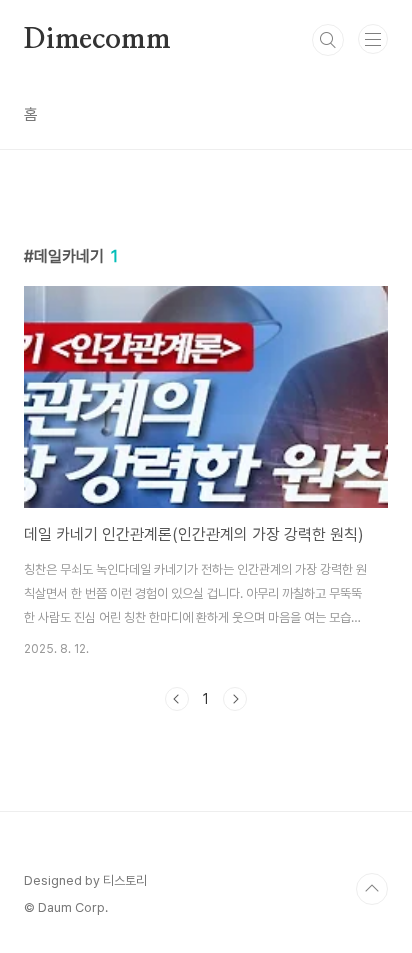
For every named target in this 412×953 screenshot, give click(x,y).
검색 (328, 40)
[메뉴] (373, 39)
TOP (372, 889)
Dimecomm (97, 40)
